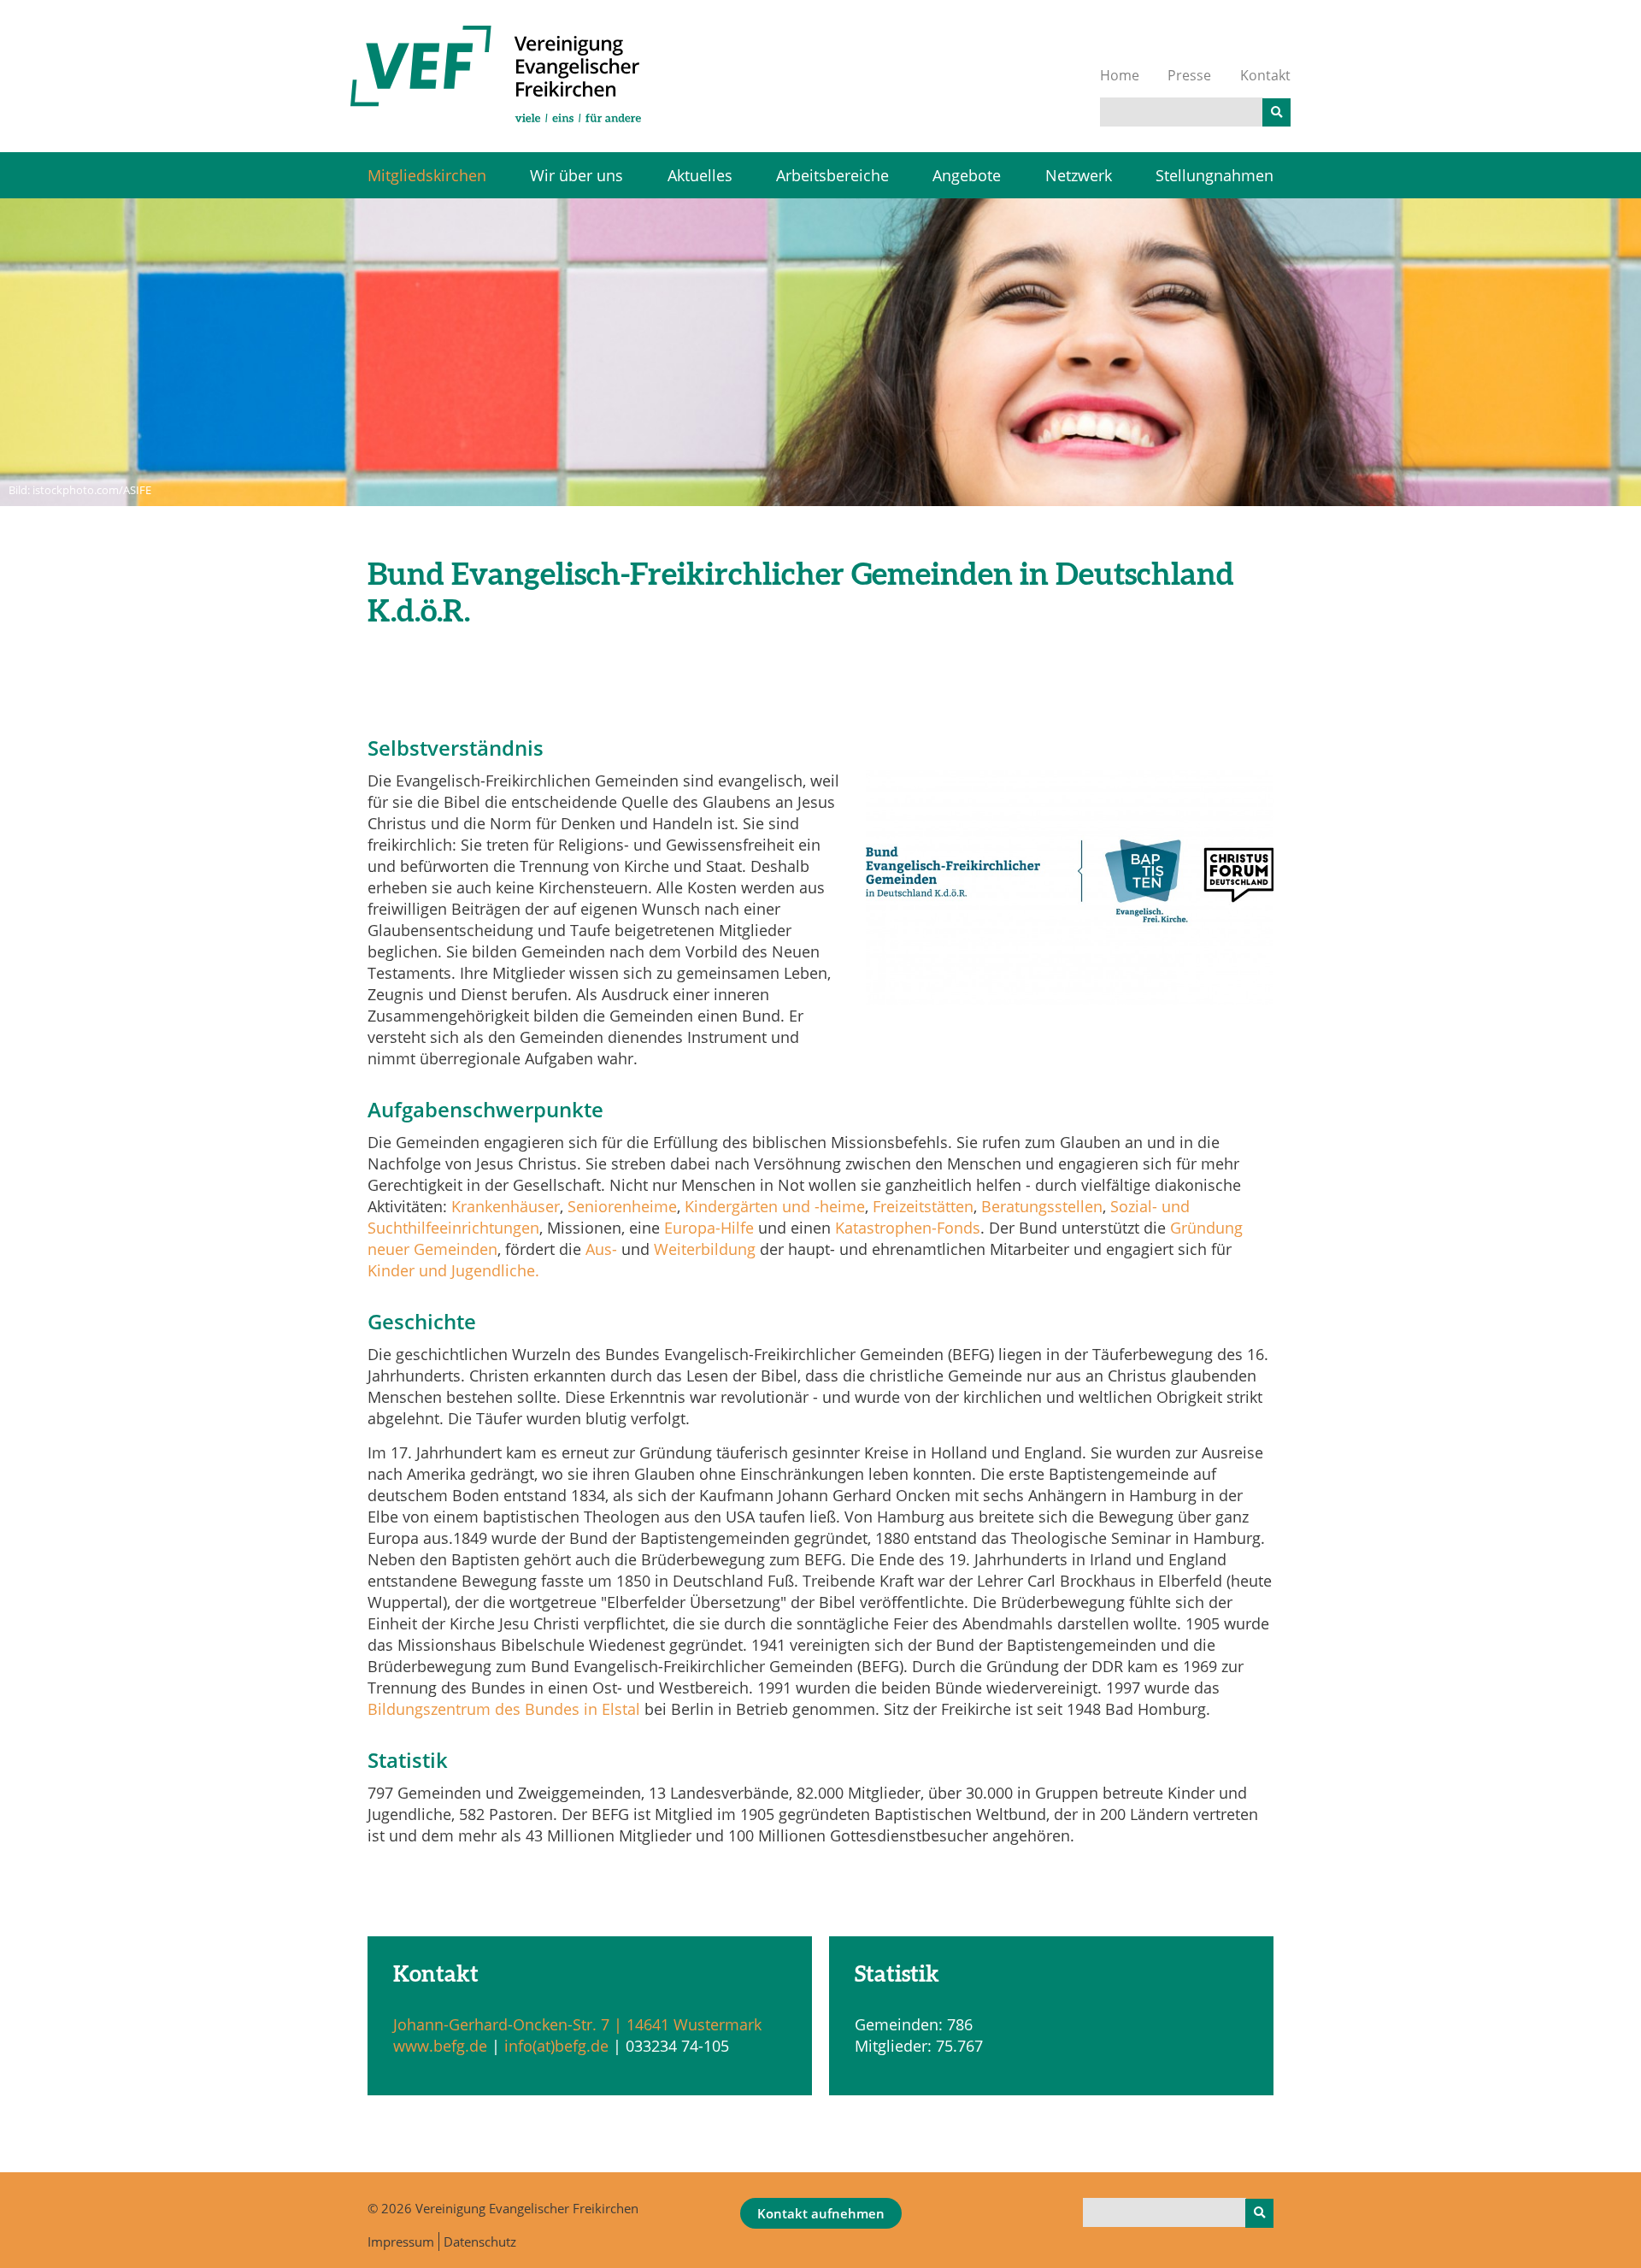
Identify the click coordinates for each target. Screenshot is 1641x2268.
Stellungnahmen (1215, 175)
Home (1120, 75)
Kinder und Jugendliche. (453, 1270)
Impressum (401, 2241)
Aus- (601, 1249)
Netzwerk (1079, 175)
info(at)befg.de (559, 2046)
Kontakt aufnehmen (821, 2213)
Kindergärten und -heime (775, 1206)
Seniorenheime (622, 1206)
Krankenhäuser (506, 1206)
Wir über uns (576, 175)
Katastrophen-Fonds (908, 1228)
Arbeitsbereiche (832, 175)
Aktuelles (700, 175)
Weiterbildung (705, 1249)
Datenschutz (480, 2241)
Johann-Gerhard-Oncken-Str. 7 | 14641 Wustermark (577, 2024)
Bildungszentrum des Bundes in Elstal (504, 1709)
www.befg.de (440, 2046)
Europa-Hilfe (709, 1228)
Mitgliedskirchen (427, 175)
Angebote (967, 175)
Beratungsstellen (1042, 1206)
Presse (1189, 75)
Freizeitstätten (923, 1206)
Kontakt (1265, 75)
